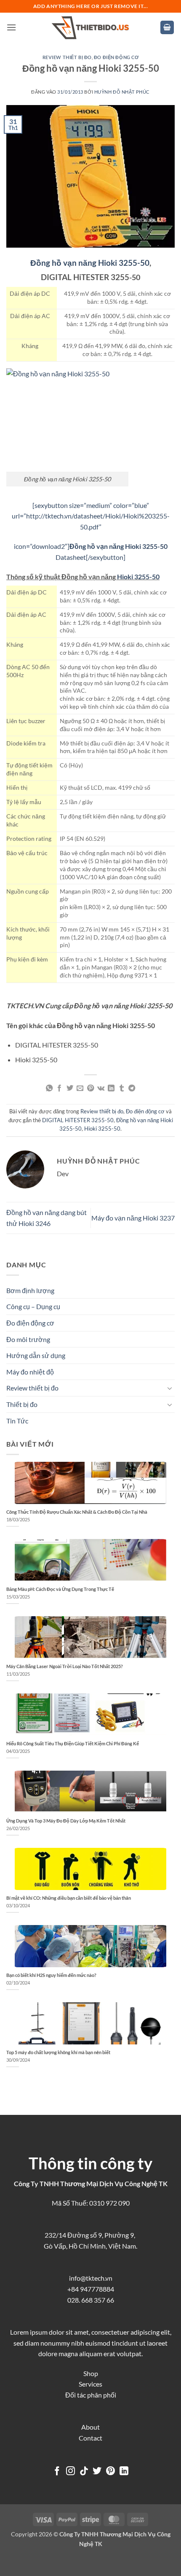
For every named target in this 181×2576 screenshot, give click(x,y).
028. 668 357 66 (91, 2300)
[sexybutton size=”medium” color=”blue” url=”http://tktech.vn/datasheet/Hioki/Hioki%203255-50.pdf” (91, 516)
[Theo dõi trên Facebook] (57, 2472)
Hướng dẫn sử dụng (36, 1355)
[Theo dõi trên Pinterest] (110, 2472)
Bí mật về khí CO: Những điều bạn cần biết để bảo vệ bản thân (69, 1898)
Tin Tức (17, 1421)
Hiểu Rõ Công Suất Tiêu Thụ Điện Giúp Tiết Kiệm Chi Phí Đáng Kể (73, 1743)
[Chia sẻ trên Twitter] (70, 1088)
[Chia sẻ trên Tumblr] (122, 1088)
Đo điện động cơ (116, 57)
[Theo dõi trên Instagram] (71, 2472)
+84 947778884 (91, 2289)
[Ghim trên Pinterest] (90, 1088)
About (90, 2427)
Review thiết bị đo (67, 57)
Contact (90, 2438)
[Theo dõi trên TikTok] (84, 2472)
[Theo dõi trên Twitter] (97, 2472)
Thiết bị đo (22, 1404)
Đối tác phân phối (91, 2395)
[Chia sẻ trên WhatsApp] (49, 1088)
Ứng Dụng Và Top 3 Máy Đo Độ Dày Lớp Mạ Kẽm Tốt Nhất (66, 1821)
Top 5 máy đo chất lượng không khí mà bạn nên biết (58, 2052)
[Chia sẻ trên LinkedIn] (111, 1088)
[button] (11, 27)
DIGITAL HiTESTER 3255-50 (78, 1120)
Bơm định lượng (30, 1290)
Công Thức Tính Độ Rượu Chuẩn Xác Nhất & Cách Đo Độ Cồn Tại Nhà (77, 1512)
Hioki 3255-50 (138, 576)
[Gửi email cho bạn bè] (80, 1088)
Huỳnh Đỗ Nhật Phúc (122, 92)
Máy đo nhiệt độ (30, 1372)
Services (90, 2384)
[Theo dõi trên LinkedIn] (124, 2472)
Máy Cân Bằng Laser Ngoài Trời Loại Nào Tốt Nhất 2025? (65, 1666)
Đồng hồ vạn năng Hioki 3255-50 (90, 263)
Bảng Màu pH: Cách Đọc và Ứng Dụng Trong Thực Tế (60, 1589)
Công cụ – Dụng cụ (33, 1306)
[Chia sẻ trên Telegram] (132, 1088)
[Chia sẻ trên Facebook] (59, 1088)
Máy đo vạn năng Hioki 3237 (133, 1218)
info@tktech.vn (91, 2278)
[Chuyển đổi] (170, 1388)
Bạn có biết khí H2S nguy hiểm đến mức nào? (51, 1975)
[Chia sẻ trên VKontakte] (101, 1088)
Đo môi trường (28, 1339)
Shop (91, 2373)
